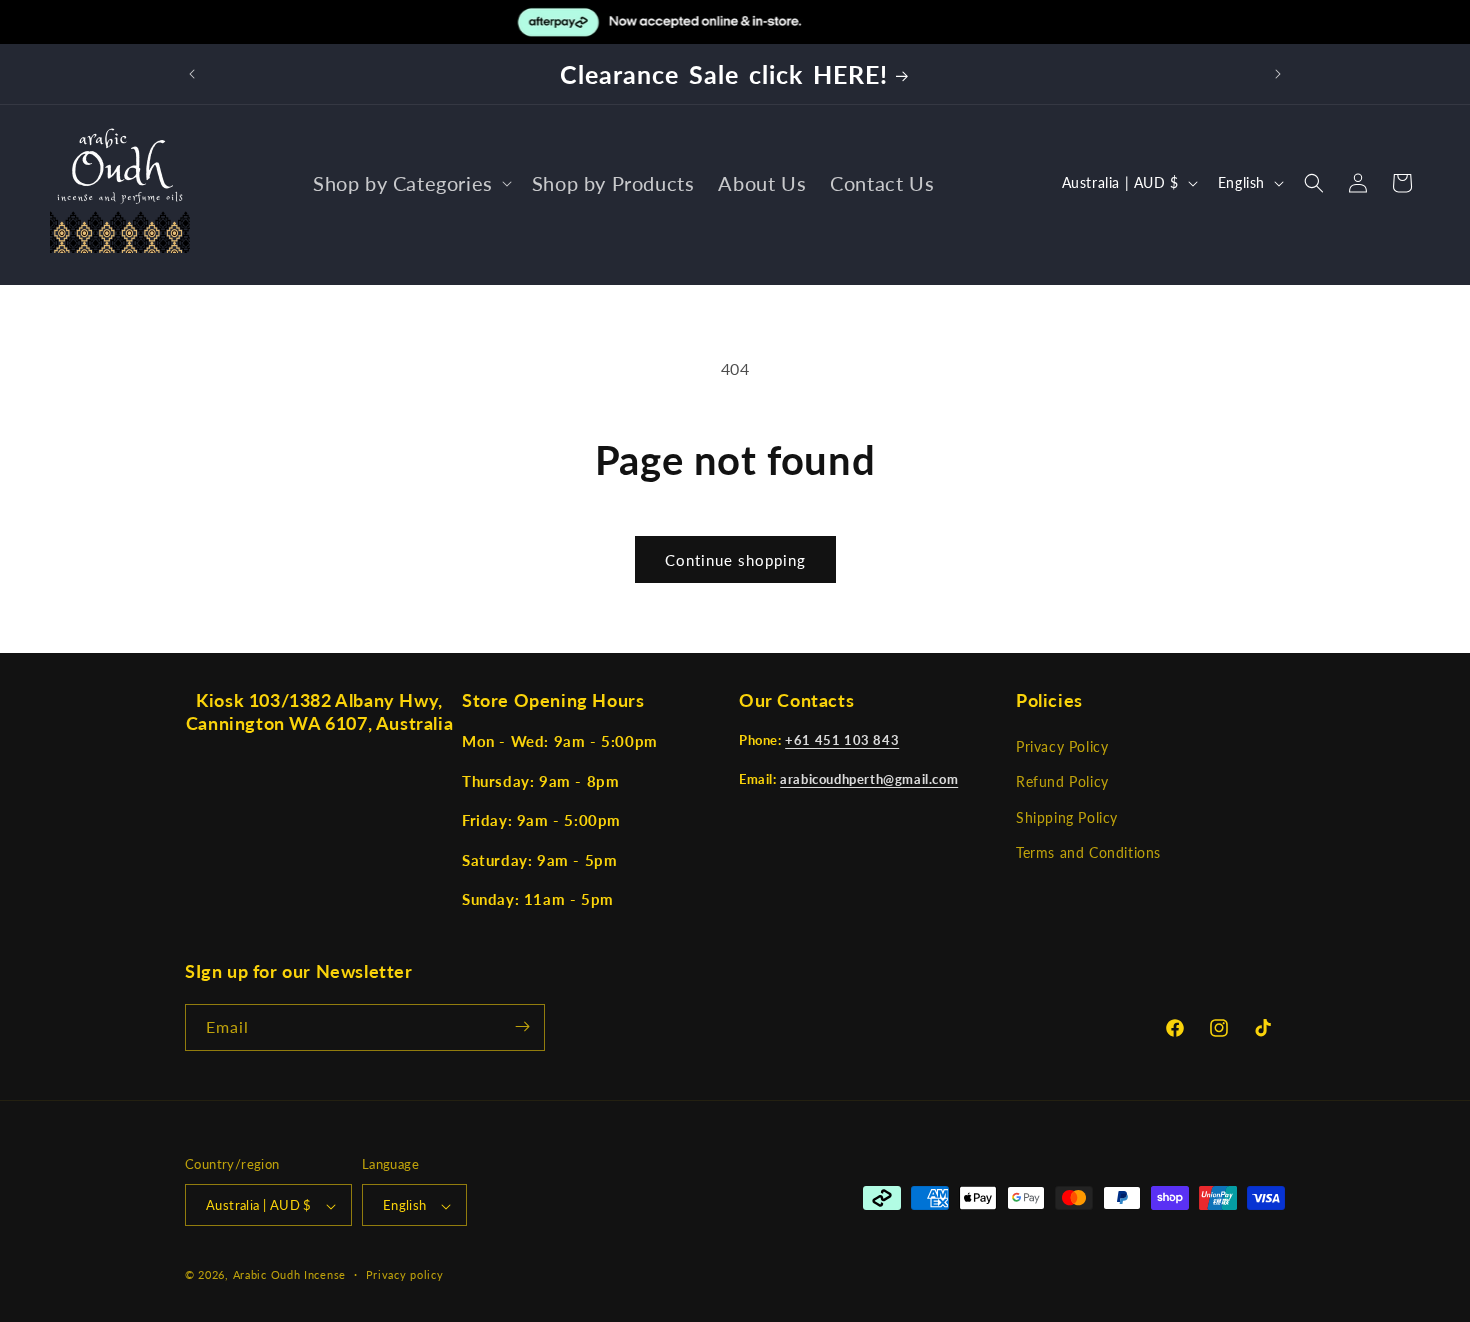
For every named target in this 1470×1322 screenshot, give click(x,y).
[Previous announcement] (192, 74)
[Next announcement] (1278, 74)
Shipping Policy (1067, 817)
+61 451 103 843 (842, 741)
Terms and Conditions (1088, 852)
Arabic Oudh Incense (289, 1275)
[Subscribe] (522, 1026)
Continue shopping (735, 560)
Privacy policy (405, 1274)
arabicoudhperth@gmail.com (869, 779)
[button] (410, 183)
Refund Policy (1062, 782)
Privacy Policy (1062, 747)
